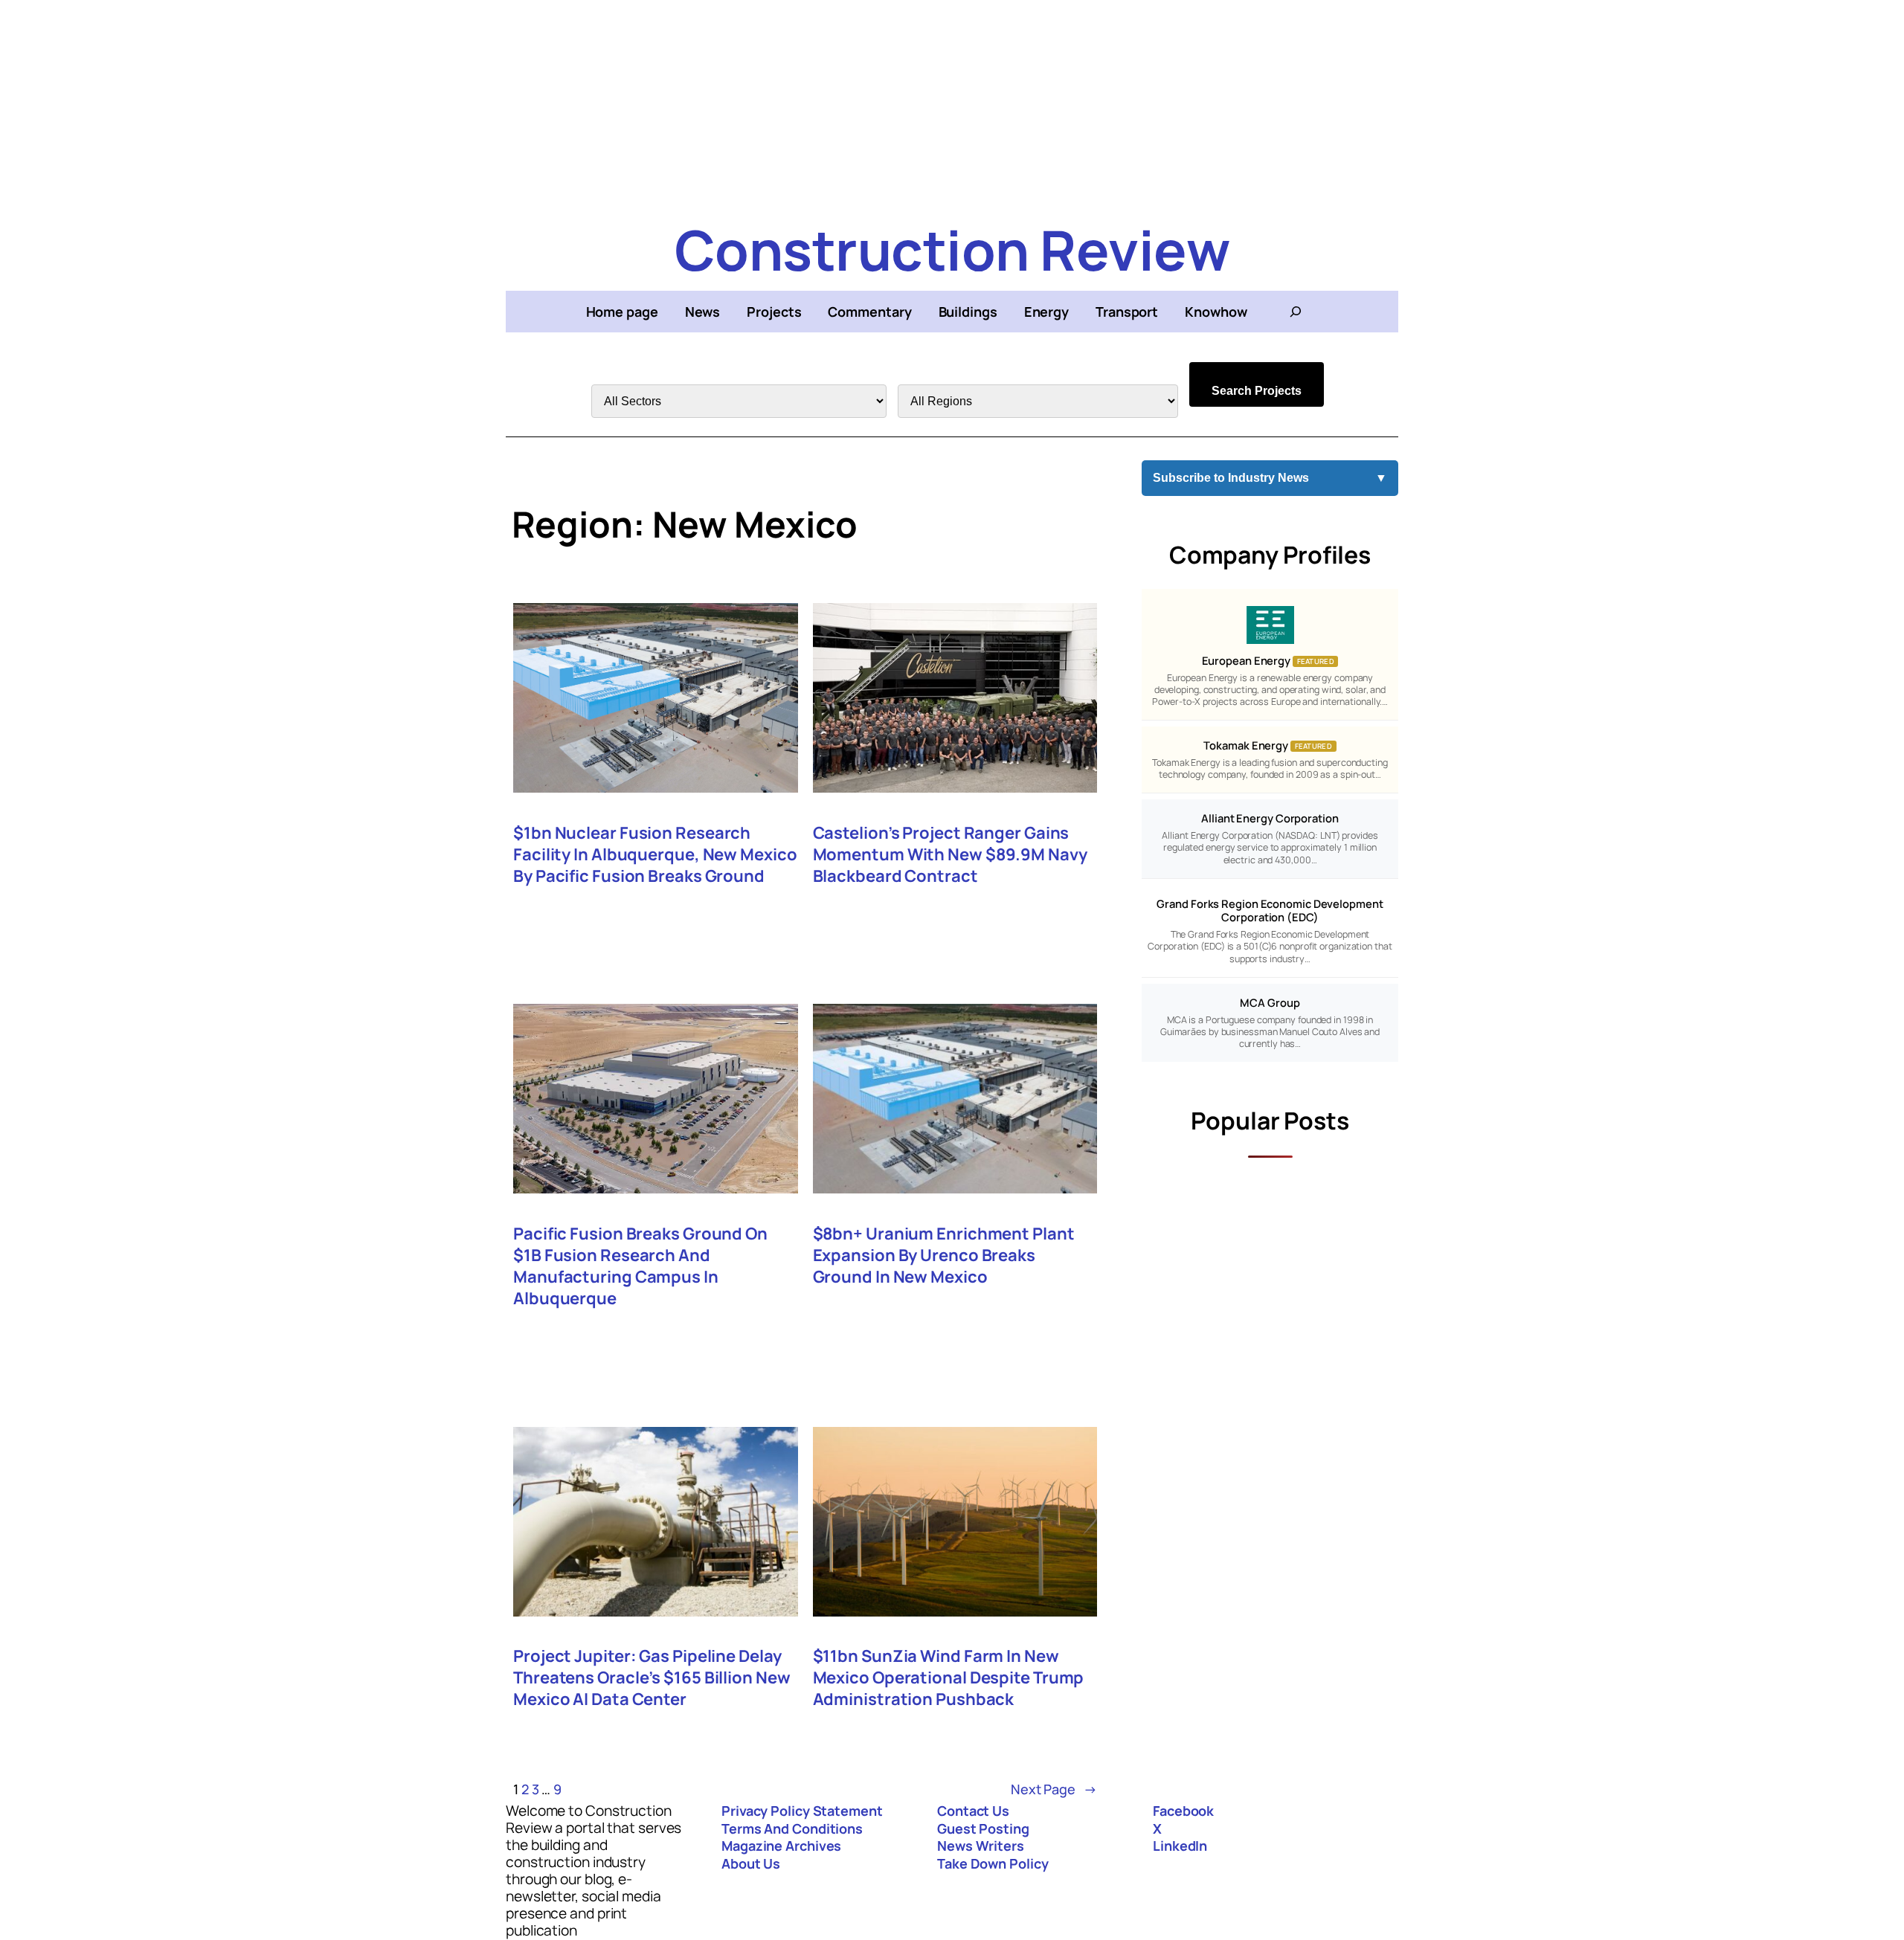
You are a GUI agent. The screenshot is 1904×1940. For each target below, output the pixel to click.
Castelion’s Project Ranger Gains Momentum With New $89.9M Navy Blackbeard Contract (950, 855)
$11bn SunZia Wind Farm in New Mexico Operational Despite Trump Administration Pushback (949, 1678)
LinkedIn (1180, 1846)
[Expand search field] (1296, 312)
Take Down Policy (993, 1863)
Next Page (1054, 1789)
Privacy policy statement (802, 1811)
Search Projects (1257, 391)
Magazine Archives (781, 1846)
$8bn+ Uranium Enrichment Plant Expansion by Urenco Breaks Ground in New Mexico (944, 1256)
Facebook (1183, 1811)
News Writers (981, 1846)
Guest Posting (983, 1828)
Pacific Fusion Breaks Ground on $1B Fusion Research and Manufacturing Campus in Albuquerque (640, 1266)
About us (751, 1863)
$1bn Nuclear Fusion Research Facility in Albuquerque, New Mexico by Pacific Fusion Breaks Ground (655, 855)
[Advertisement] (952, 104)
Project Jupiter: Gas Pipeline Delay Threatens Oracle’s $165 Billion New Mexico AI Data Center (652, 1678)
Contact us (973, 1811)
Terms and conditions (792, 1828)
